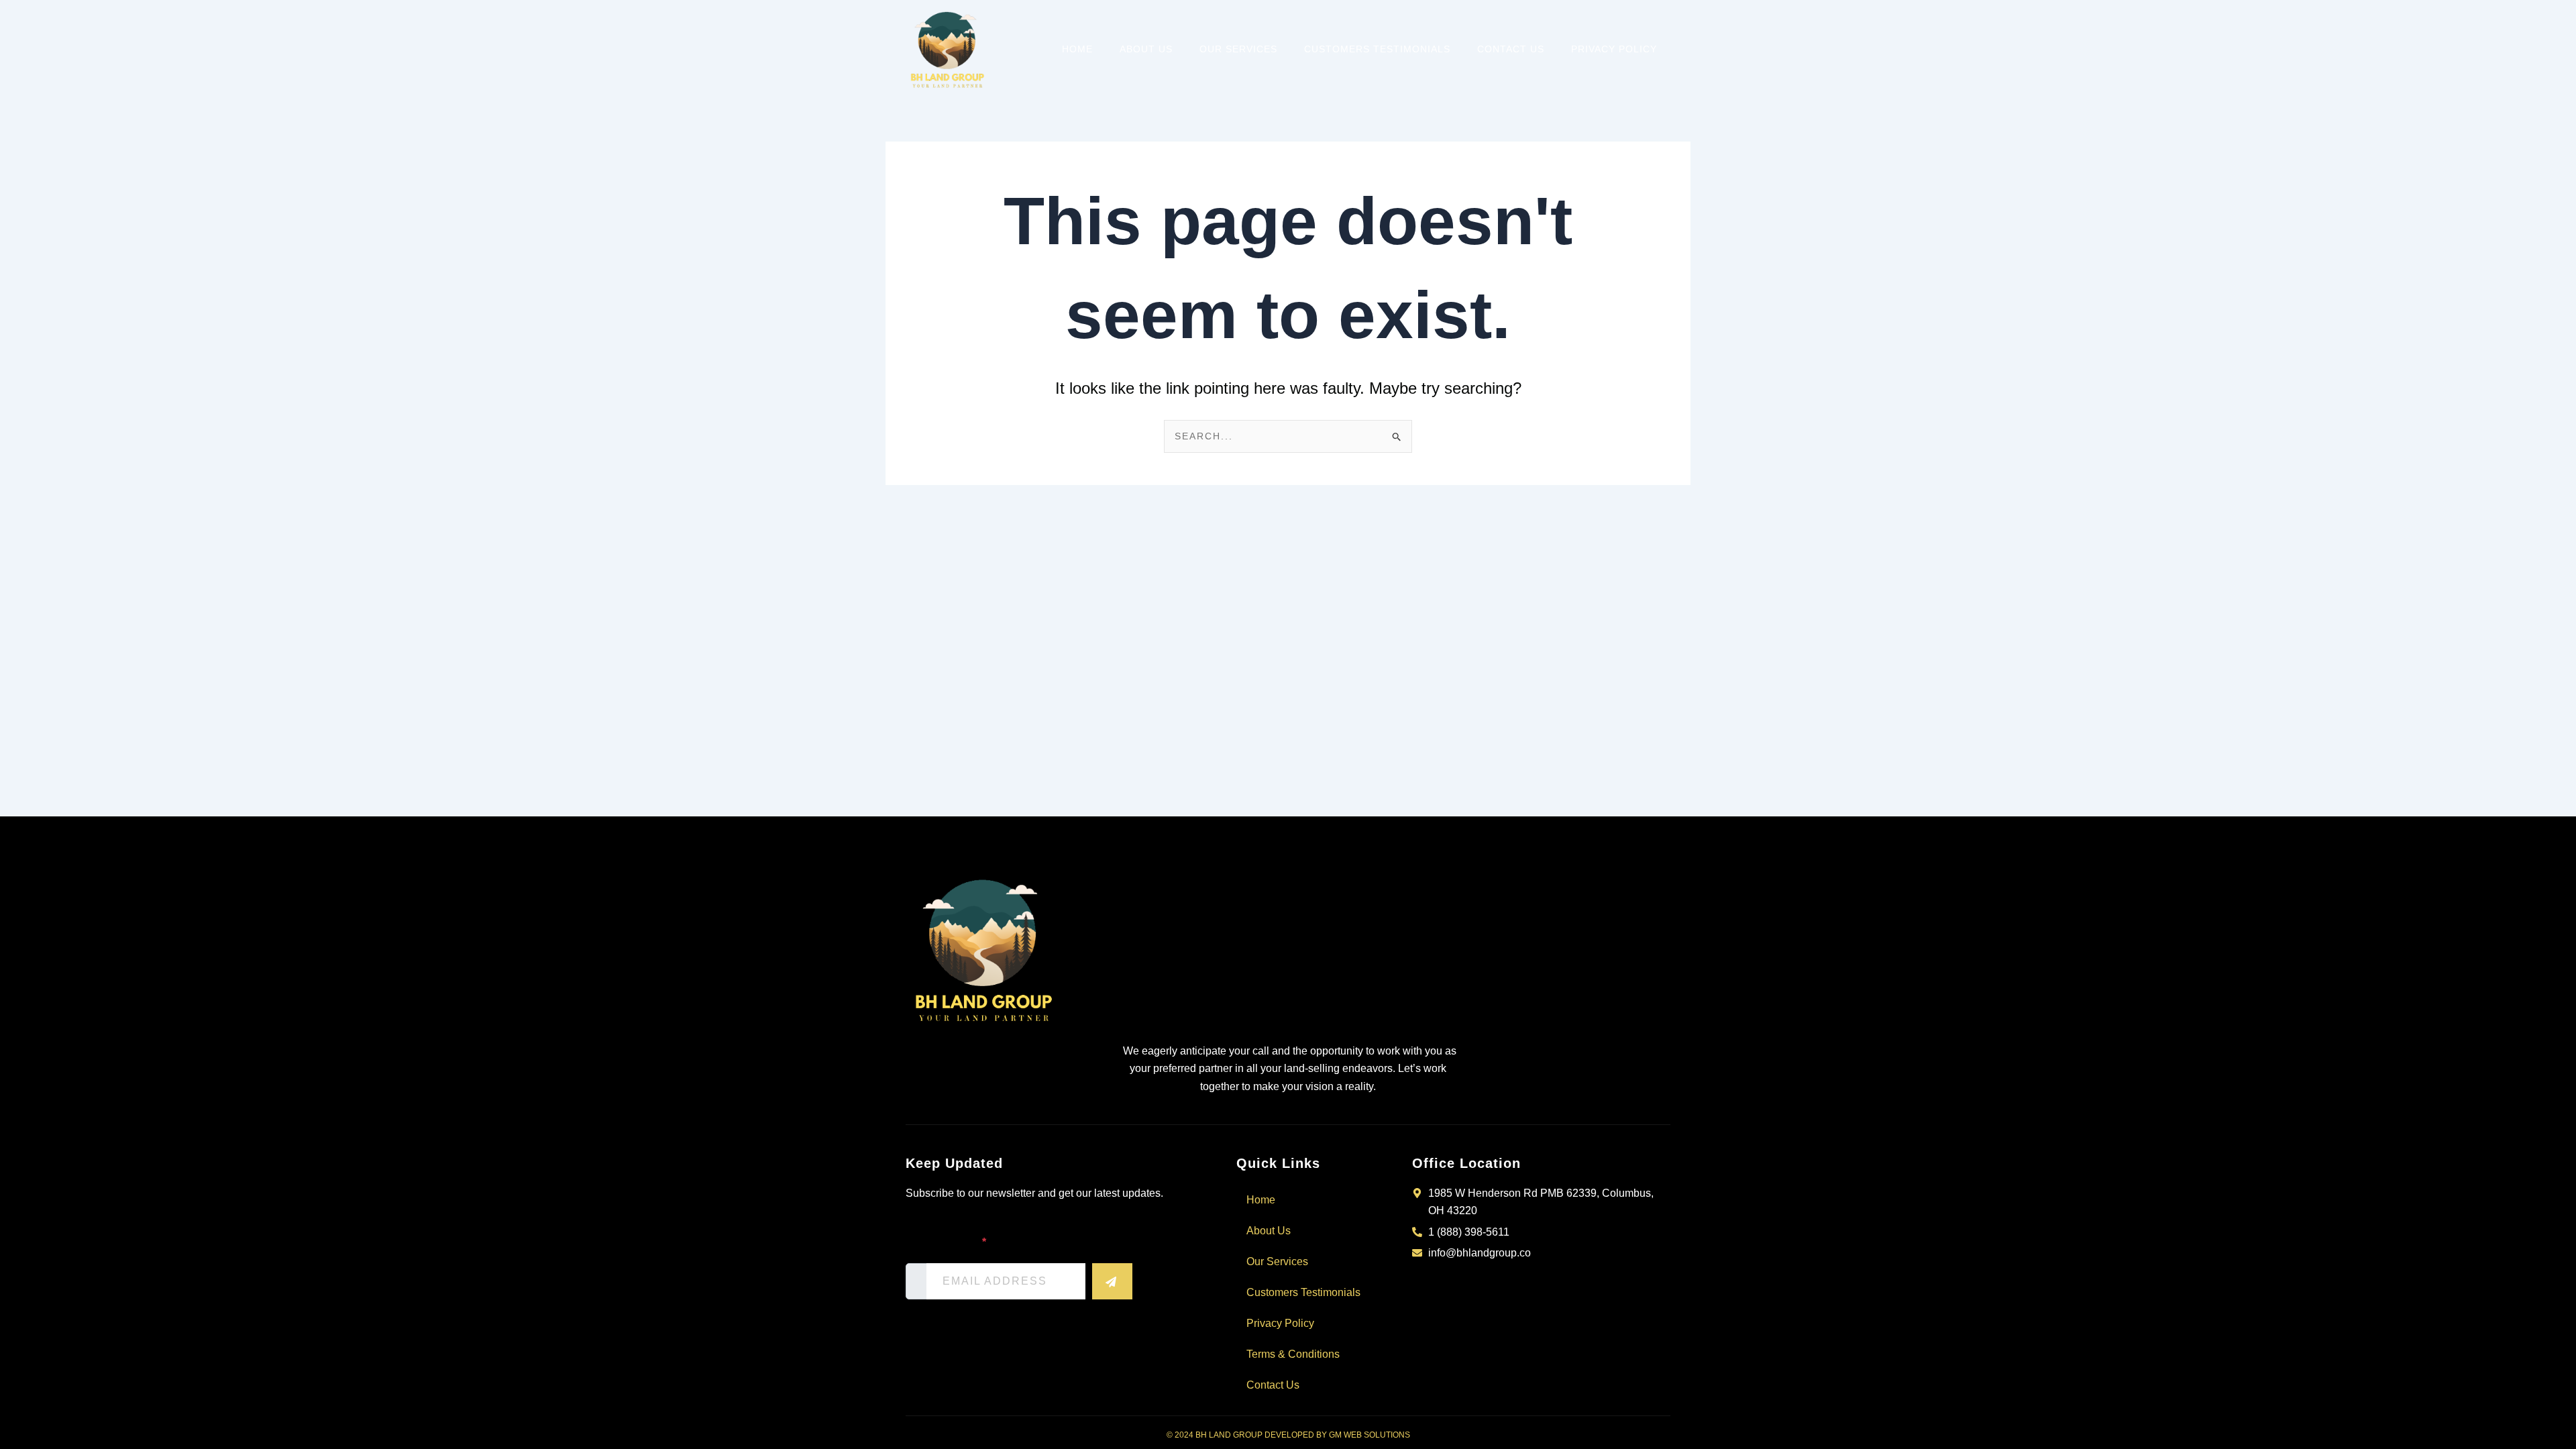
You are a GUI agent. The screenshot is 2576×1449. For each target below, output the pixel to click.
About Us (1146, 49)
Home (1077, 49)
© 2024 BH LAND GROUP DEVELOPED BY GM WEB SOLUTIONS (1288, 1435)
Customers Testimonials (1377, 49)
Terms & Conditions (1293, 1354)
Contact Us (1511, 49)
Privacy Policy (1614, 49)
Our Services (1238, 49)
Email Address (946, 1242)
